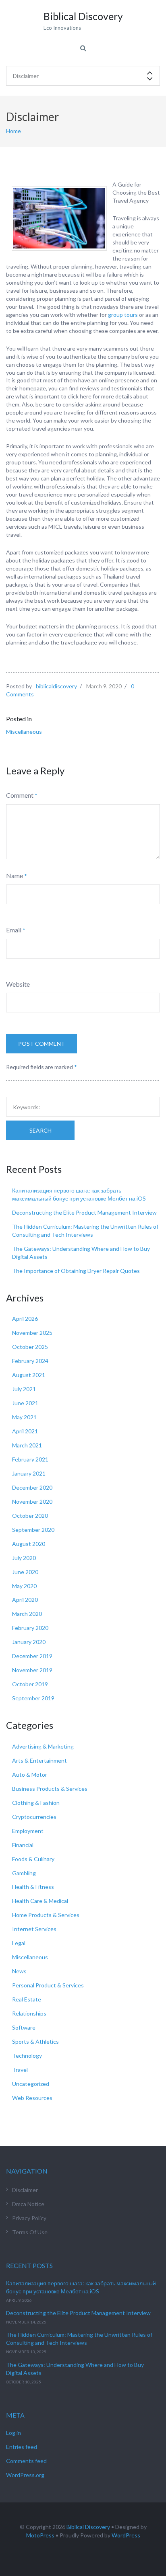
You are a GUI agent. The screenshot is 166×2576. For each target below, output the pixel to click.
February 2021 (30, 1459)
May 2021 (24, 1417)
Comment (20, 795)
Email (14, 930)
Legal (19, 1943)
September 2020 (33, 1530)
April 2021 (25, 1431)
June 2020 (25, 1572)
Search (40, 1130)
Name (15, 875)
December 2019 (32, 1656)
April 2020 (25, 1600)
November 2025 (32, 1333)
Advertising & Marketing (43, 1746)
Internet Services (34, 1929)
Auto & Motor (30, 1774)
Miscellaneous (24, 732)
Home (13, 131)
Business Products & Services (50, 1789)
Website (18, 984)
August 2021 (29, 1375)
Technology (27, 2056)
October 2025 (30, 1347)
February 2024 (30, 1361)
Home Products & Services (46, 1915)
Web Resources (32, 2098)
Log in (13, 2433)
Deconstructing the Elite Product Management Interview (84, 1212)
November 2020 (32, 1501)
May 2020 (24, 1586)
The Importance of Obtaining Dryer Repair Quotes (76, 1271)
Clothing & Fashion (36, 1803)
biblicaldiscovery (56, 686)
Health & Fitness (33, 1887)
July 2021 (24, 1389)
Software (24, 2027)
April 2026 (25, 1319)
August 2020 (29, 1544)
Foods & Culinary (33, 1859)
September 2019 (33, 1698)
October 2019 (30, 1684)
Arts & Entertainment (39, 1760)
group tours (123, 315)
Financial (23, 1845)
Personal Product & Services (48, 1985)
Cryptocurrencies (34, 1817)
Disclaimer (25, 2190)
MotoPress (40, 2535)
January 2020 (29, 1642)
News (19, 1971)
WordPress (126, 2535)
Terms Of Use (30, 2232)
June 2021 (25, 1403)
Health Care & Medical (40, 1901)
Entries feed (22, 2447)
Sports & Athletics (35, 2041)
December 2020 (32, 1487)
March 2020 (27, 1614)
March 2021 (27, 1445)
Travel (20, 2070)
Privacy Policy (29, 2218)
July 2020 (24, 1558)
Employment (28, 1831)
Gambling (24, 1873)
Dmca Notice (28, 2204)
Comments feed (26, 2461)
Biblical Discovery (88, 2527)
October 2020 (30, 1516)
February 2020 (30, 1628)
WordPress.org (25, 2475)
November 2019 (32, 1670)
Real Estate (27, 1999)
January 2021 (29, 1473)
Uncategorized (31, 2084)
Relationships (29, 2013)
